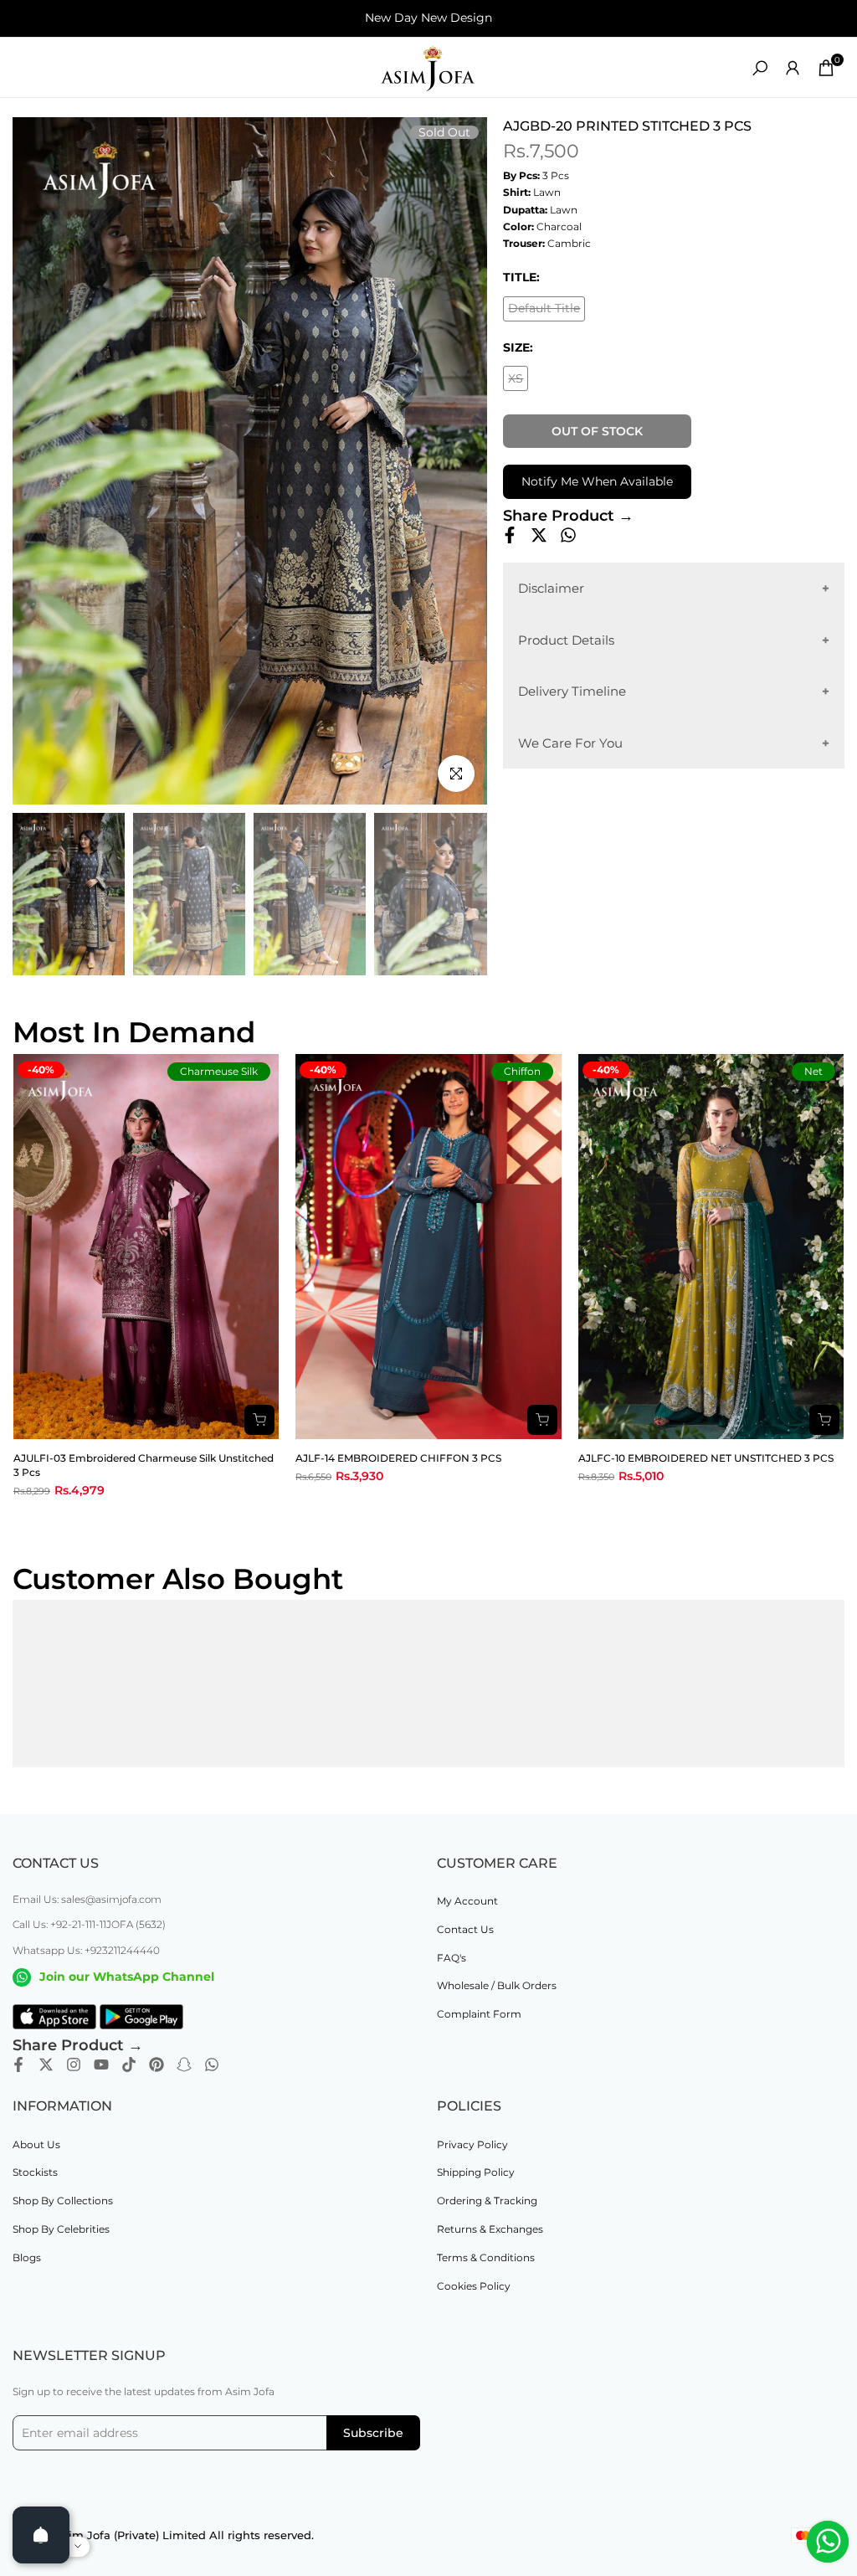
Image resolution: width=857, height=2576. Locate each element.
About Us (36, 2144)
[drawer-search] (760, 68)
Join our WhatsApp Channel (127, 1977)
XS (518, 381)
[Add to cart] (259, 1420)
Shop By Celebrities (61, 2229)
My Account (467, 1901)
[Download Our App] (54, 2017)
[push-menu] (25, 68)
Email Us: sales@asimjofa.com (87, 1899)
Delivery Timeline (572, 691)
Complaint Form (479, 2014)
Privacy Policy (472, 2144)
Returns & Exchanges (490, 2229)
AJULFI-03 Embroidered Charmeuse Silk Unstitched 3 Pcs (144, 1465)
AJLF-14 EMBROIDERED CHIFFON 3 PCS (398, 1458)
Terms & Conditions (486, 2257)
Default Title (547, 311)
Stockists (35, 2172)
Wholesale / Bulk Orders (497, 1985)
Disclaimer (551, 588)
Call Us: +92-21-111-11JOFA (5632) (89, 1924)
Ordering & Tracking (487, 2201)
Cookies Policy (474, 2286)
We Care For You (570, 743)
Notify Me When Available (597, 481)
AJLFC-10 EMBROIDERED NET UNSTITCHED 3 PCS (706, 1458)
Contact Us (465, 1929)
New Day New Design (428, 18)
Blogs (27, 2257)
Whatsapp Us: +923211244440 (86, 1950)
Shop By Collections (63, 2201)
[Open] (41, 2535)
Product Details (566, 640)
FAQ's (452, 1958)
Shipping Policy (476, 2172)
